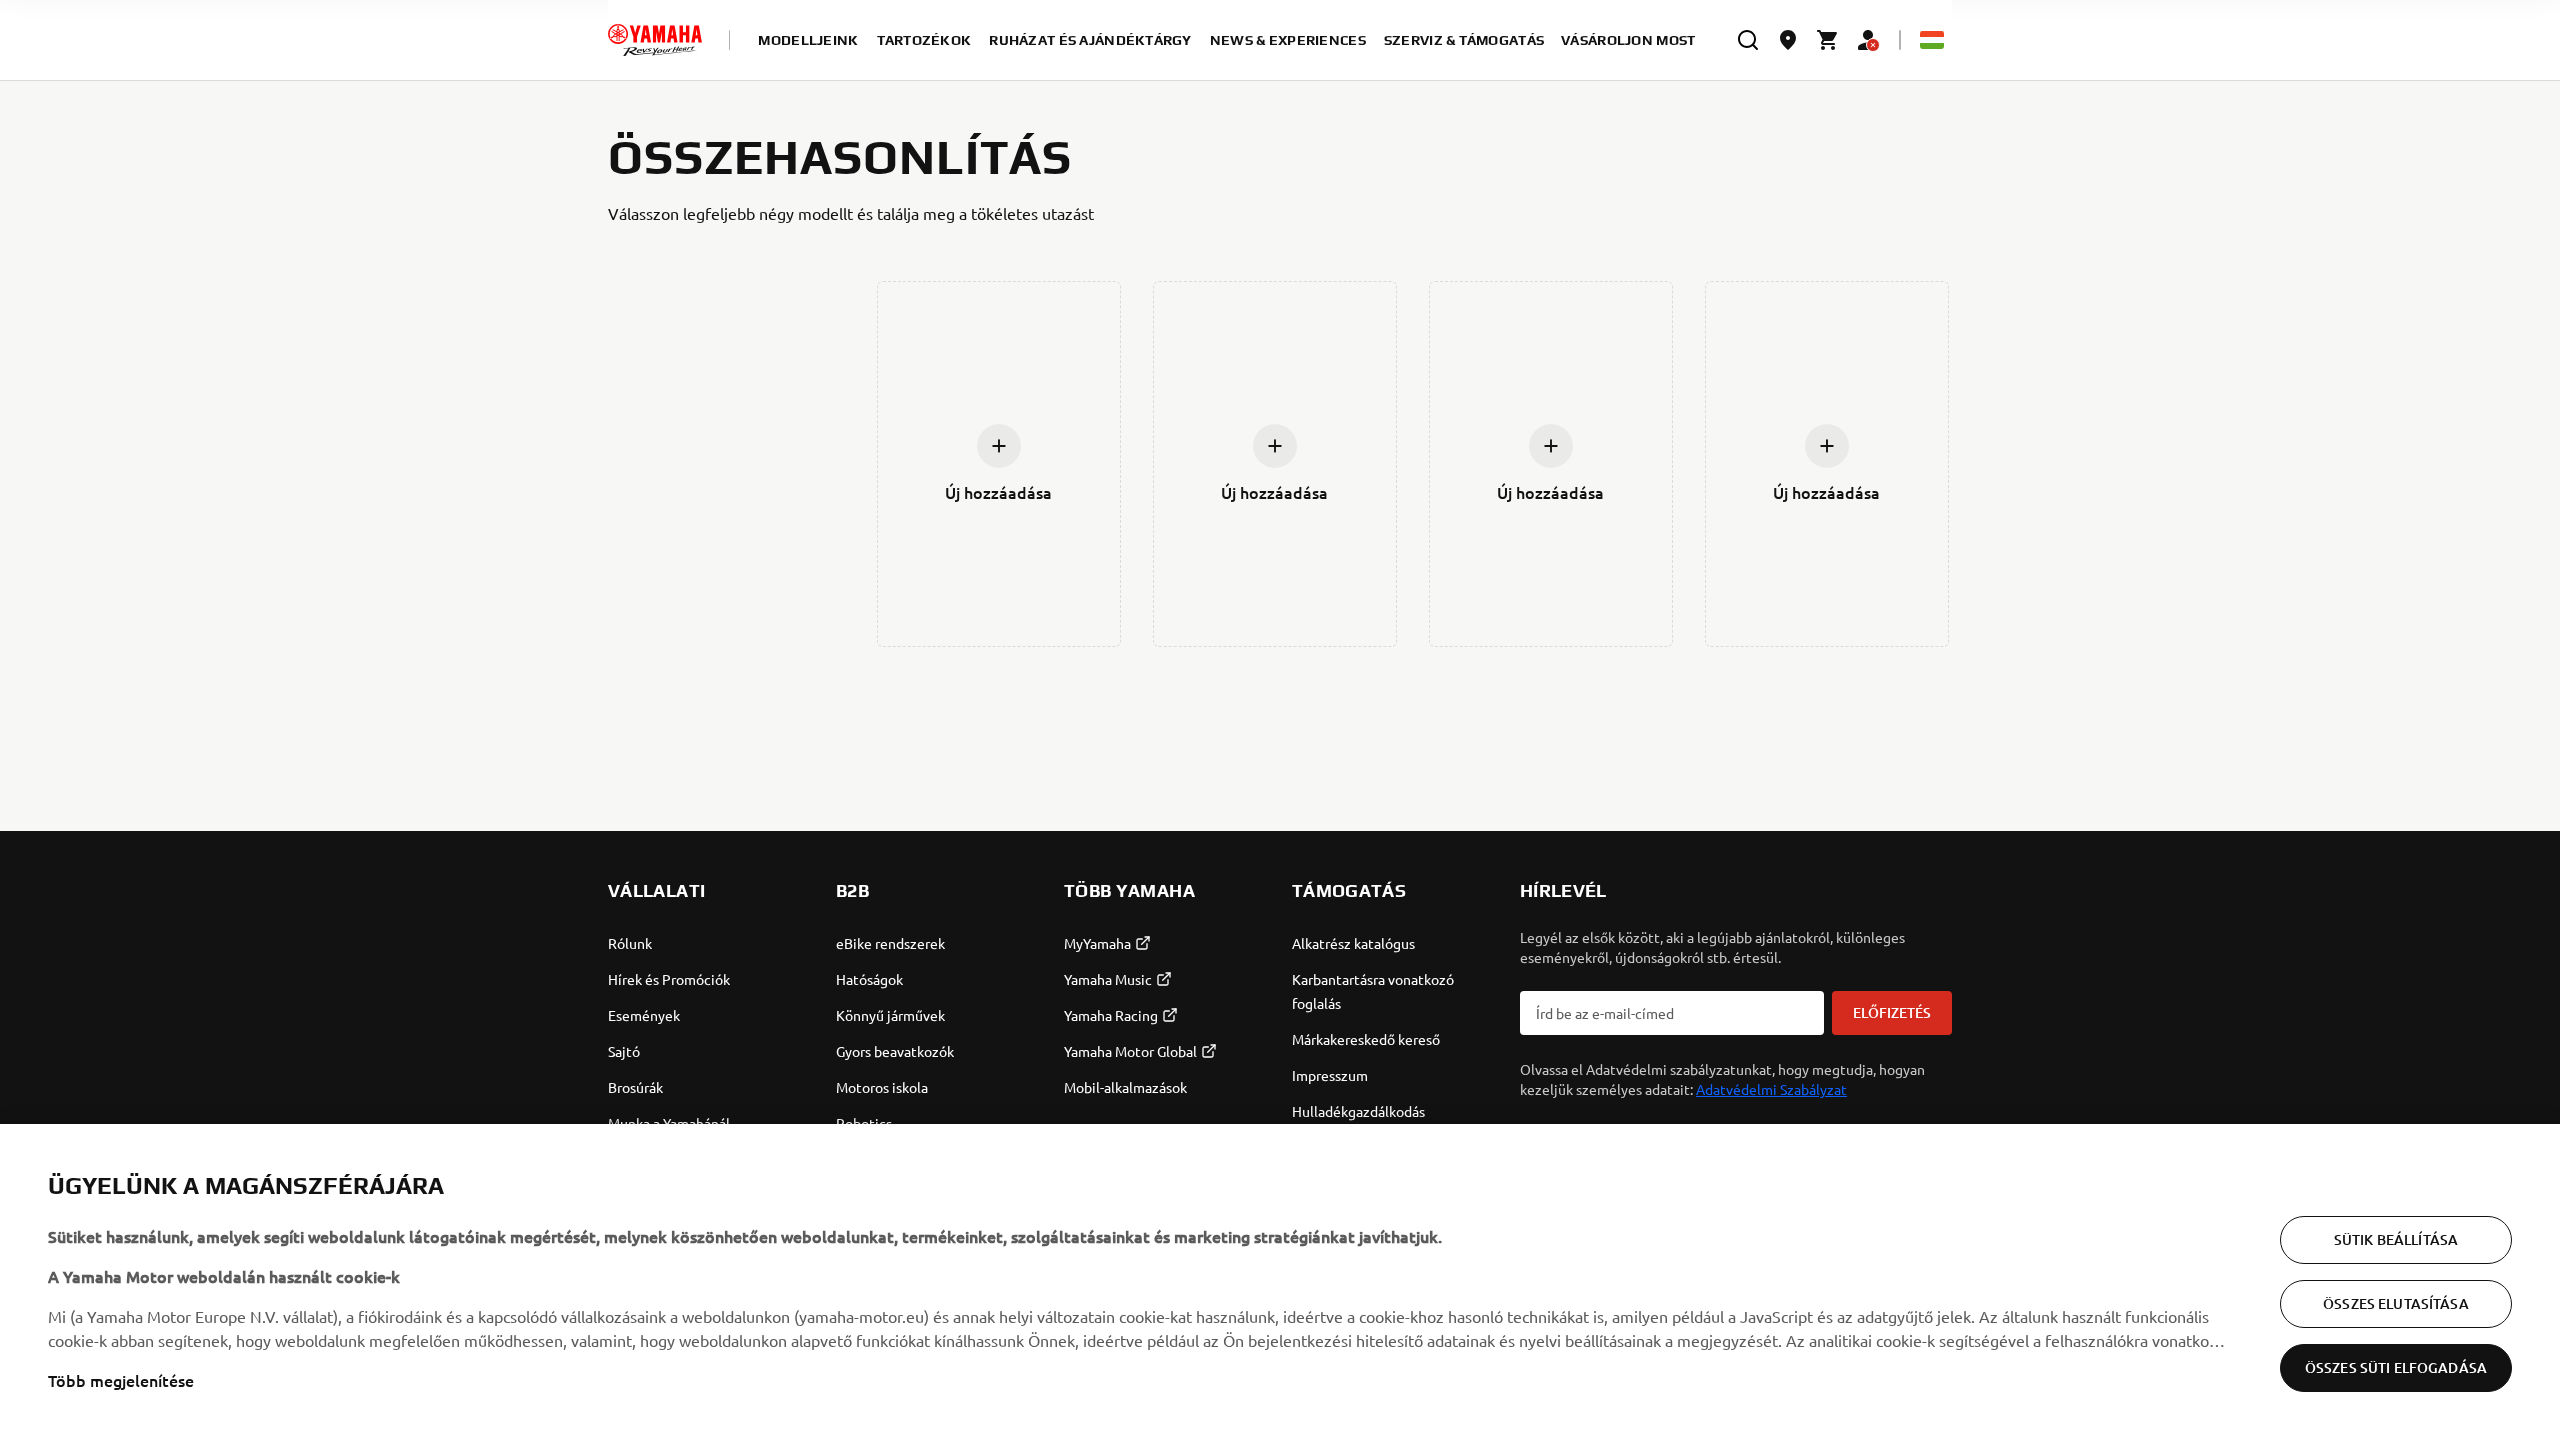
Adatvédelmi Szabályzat (1771, 1089)
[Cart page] (1828, 40)
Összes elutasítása (2396, 1303)
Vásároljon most (1628, 40)
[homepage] (655, 40)
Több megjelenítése (121, 1380)
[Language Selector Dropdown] (1932, 40)
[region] (1280, 1282)
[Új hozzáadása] (999, 446)
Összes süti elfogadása (2396, 1367)
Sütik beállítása (2396, 1239)
